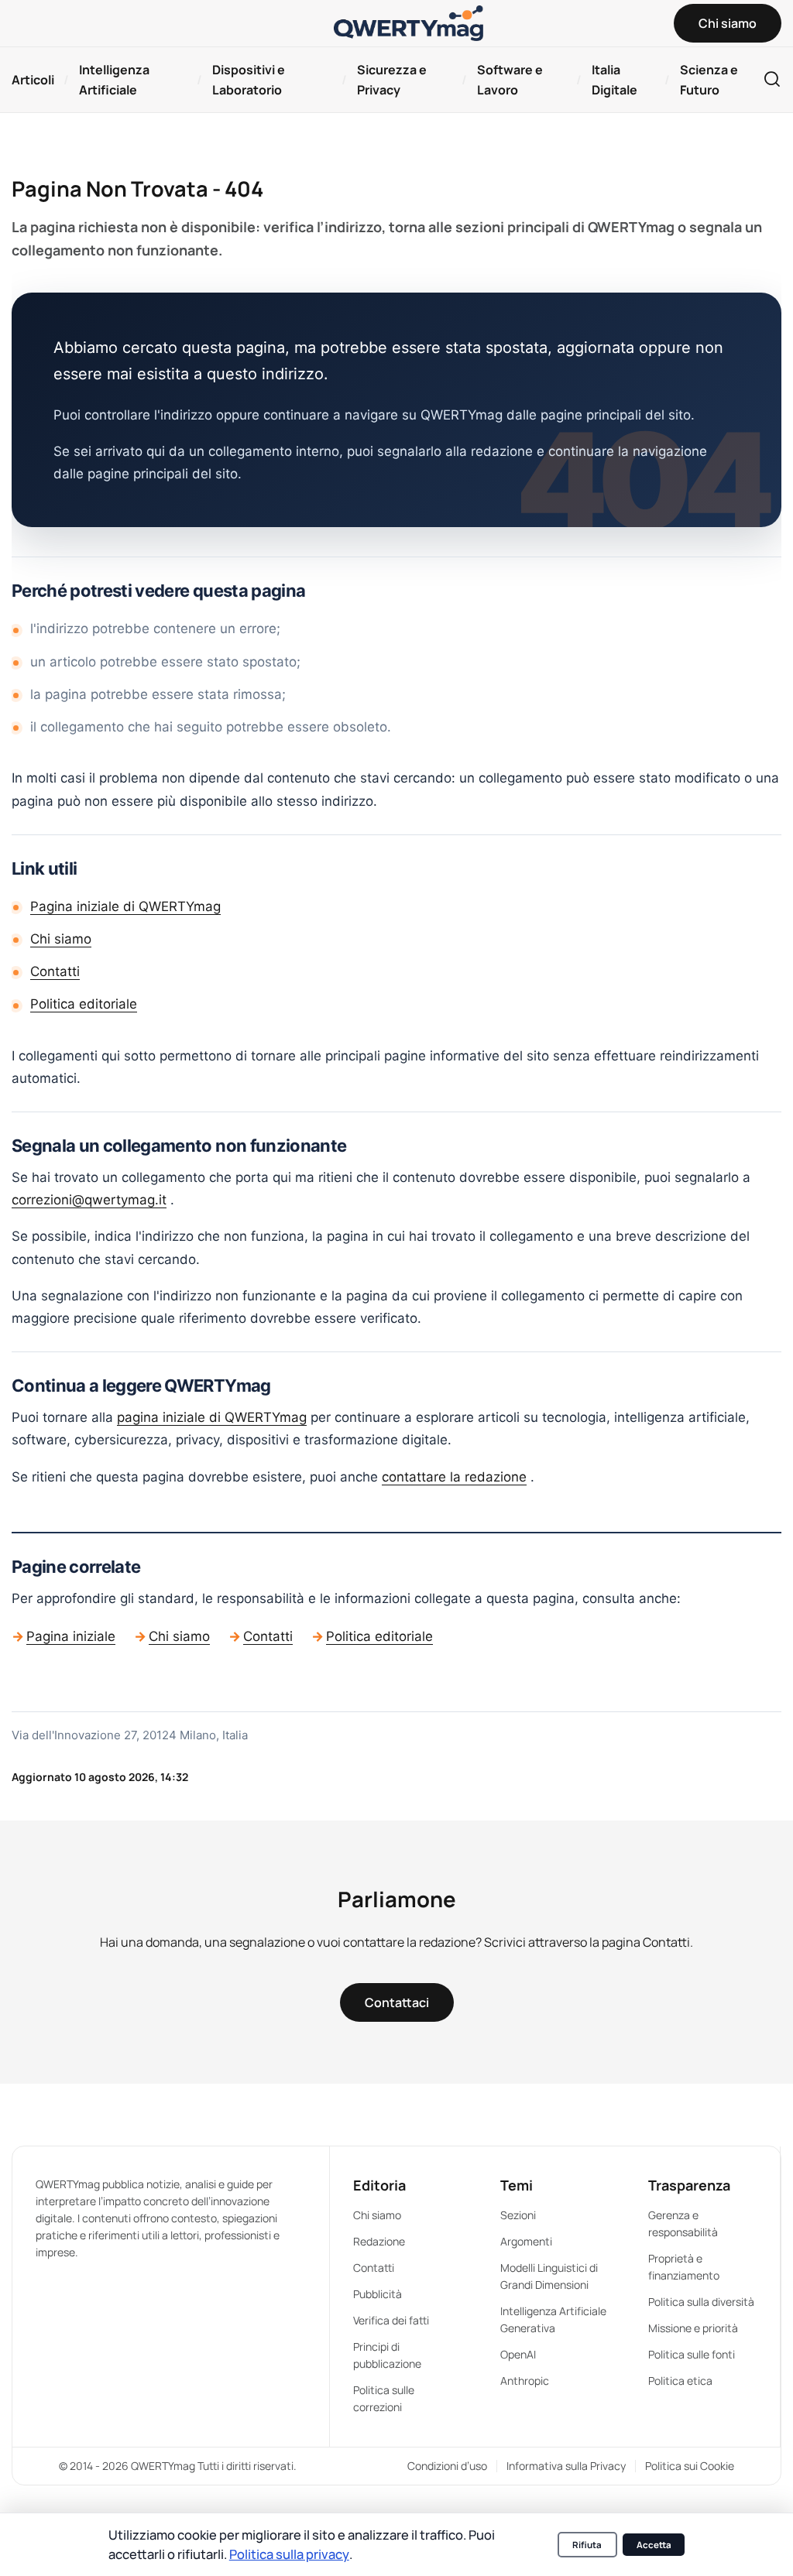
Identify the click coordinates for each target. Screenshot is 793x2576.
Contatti (55, 971)
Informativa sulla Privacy (566, 2466)
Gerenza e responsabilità (683, 2223)
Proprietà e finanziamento (684, 2267)
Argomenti (526, 2241)
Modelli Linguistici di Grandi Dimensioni (549, 2276)
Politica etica (680, 2381)
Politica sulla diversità (701, 2302)
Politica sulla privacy (289, 2554)
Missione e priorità (693, 2328)
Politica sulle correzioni (384, 2398)
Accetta (654, 2545)
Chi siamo (61, 939)
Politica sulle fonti (692, 2354)
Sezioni (518, 2215)
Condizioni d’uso (447, 2466)
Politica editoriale (84, 1004)
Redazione (379, 2241)
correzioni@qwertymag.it (89, 1200)
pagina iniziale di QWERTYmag (212, 1417)
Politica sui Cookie (690, 2466)
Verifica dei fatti (391, 2320)
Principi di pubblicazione (387, 2355)
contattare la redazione (454, 1477)
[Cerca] (772, 80)
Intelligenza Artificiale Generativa (553, 2319)
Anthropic (525, 2381)
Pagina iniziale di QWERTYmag (125, 906)
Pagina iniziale (71, 1636)
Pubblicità (378, 2294)
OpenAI (518, 2354)
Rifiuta (587, 2545)
